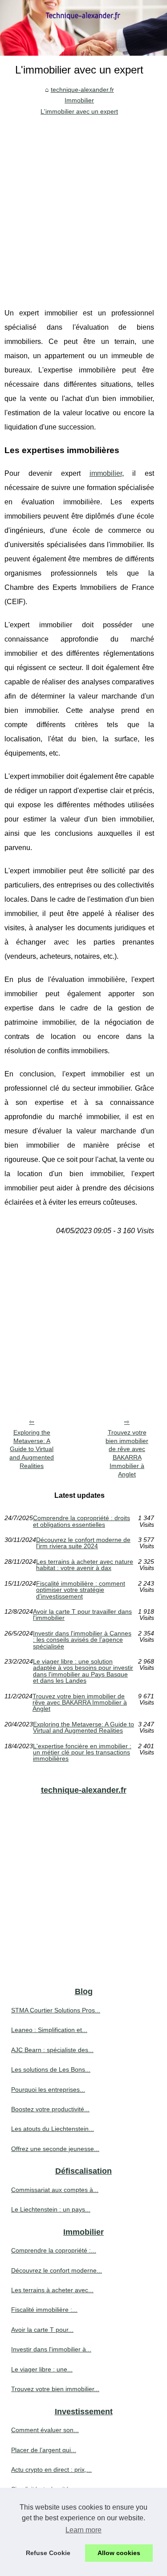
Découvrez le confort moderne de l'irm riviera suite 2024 (83, 1543)
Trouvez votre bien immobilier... (55, 2389)
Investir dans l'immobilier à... (51, 2349)
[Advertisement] (83, 205)
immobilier (106, 473)
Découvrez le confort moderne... (57, 2270)
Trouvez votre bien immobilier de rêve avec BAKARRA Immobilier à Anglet (127, 1453)
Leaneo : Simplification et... (49, 2030)
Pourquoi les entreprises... (48, 2089)
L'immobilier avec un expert (79, 111)
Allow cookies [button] (119, 2553)
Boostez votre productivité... (50, 2109)
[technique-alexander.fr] (83, 28)
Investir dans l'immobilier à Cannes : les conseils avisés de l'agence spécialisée (82, 1640)
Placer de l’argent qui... (44, 2450)
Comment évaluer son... (45, 2430)
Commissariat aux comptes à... (55, 2190)
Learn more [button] (83, 2530)
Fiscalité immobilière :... (44, 2310)
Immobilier (79, 100)
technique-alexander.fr (82, 90)
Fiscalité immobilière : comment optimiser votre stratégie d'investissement (81, 1590)
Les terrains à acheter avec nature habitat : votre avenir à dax (85, 1565)
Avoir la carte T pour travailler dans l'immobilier (82, 1615)
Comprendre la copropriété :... (54, 2250)
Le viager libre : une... (42, 2369)
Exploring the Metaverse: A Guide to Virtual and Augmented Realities (32, 1449)
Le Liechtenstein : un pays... (51, 2209)
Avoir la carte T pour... (42, 2330)
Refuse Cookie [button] (48, 2553)
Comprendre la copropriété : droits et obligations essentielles (81, 1521)
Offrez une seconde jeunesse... (55, 2149)
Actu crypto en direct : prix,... (51, 2470)
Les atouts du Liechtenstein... (53, 2129)
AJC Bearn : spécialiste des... (52, 2050)
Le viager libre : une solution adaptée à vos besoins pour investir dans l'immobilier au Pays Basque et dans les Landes (83, 1671)
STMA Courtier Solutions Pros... (56, 2010)
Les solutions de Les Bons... (51, 2069)
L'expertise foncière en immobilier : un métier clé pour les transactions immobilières (82, 1752)
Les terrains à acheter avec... (52, 2290)
